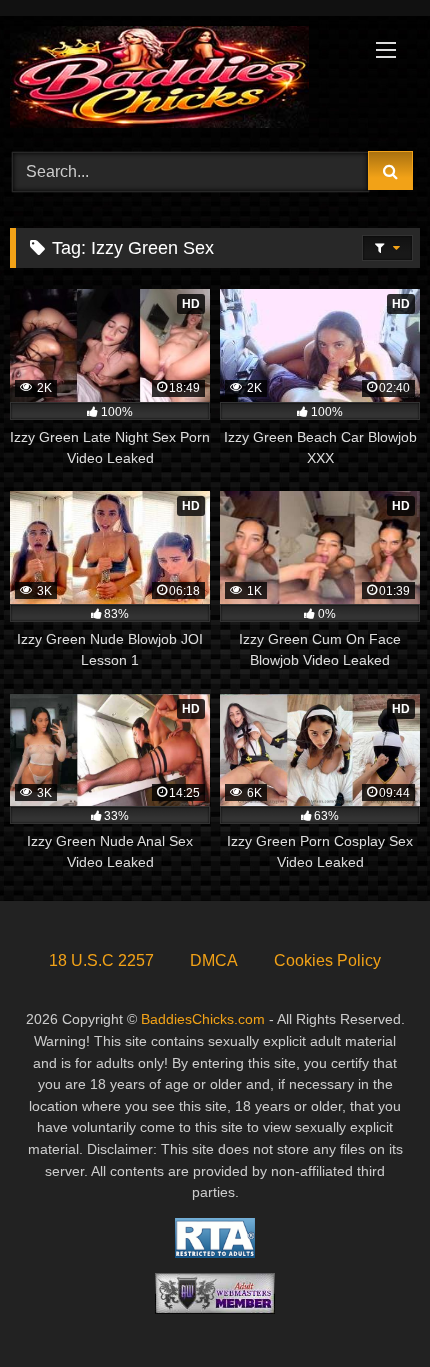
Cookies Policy (327, 960)
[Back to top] (368, 1307)
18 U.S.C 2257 (101, 960)
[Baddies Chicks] (176, 80)
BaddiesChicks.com (203, 1019)
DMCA (214, 960)
